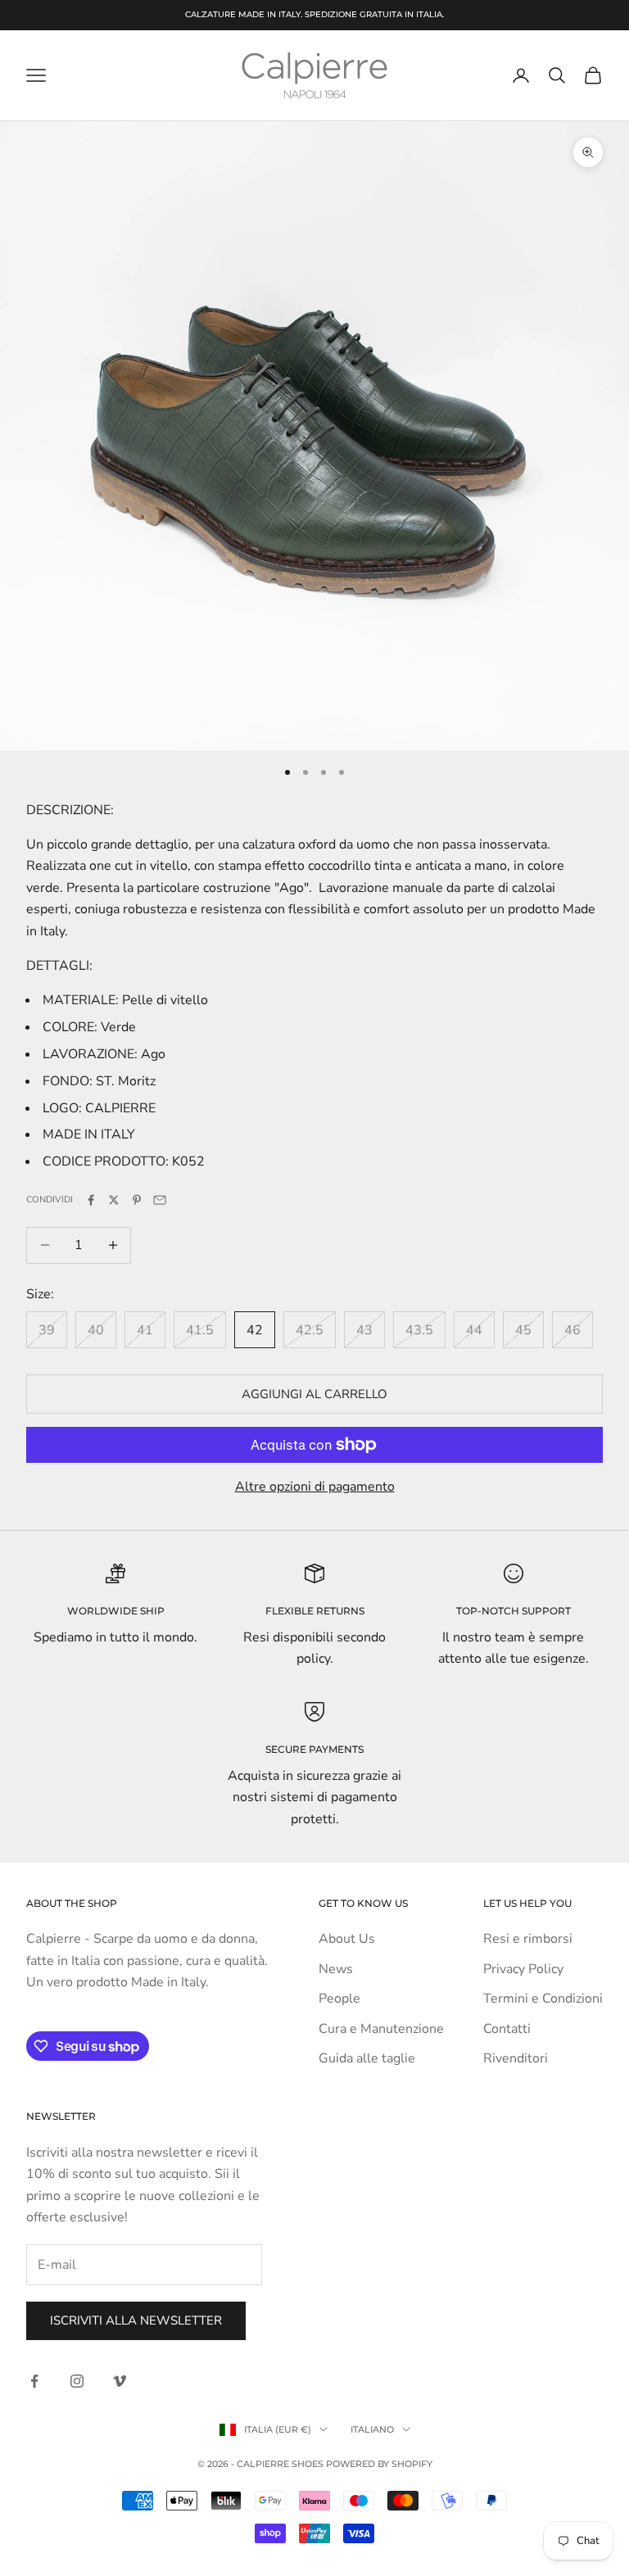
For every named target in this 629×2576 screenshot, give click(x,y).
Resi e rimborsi (528, 1939)
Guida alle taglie (367, 2058)
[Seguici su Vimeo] (120, 2381)
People (339, 1999)
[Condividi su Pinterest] (137, 1200)
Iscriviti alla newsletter (136, 2320)
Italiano (372, 2429)
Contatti (507, 2029)
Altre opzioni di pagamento (315, 1487)
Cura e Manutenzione (381, 2029)
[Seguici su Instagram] (77, 2381)
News (336, 1969)
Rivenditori (516, 2058)
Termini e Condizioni (543, 1999)
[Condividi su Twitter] (114, 1200)
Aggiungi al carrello (314, 1394)
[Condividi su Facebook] (91, 1200)
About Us (347, 1939)
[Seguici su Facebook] (34, 2381)
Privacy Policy (523, 1969)
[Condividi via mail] (160, 1200)
